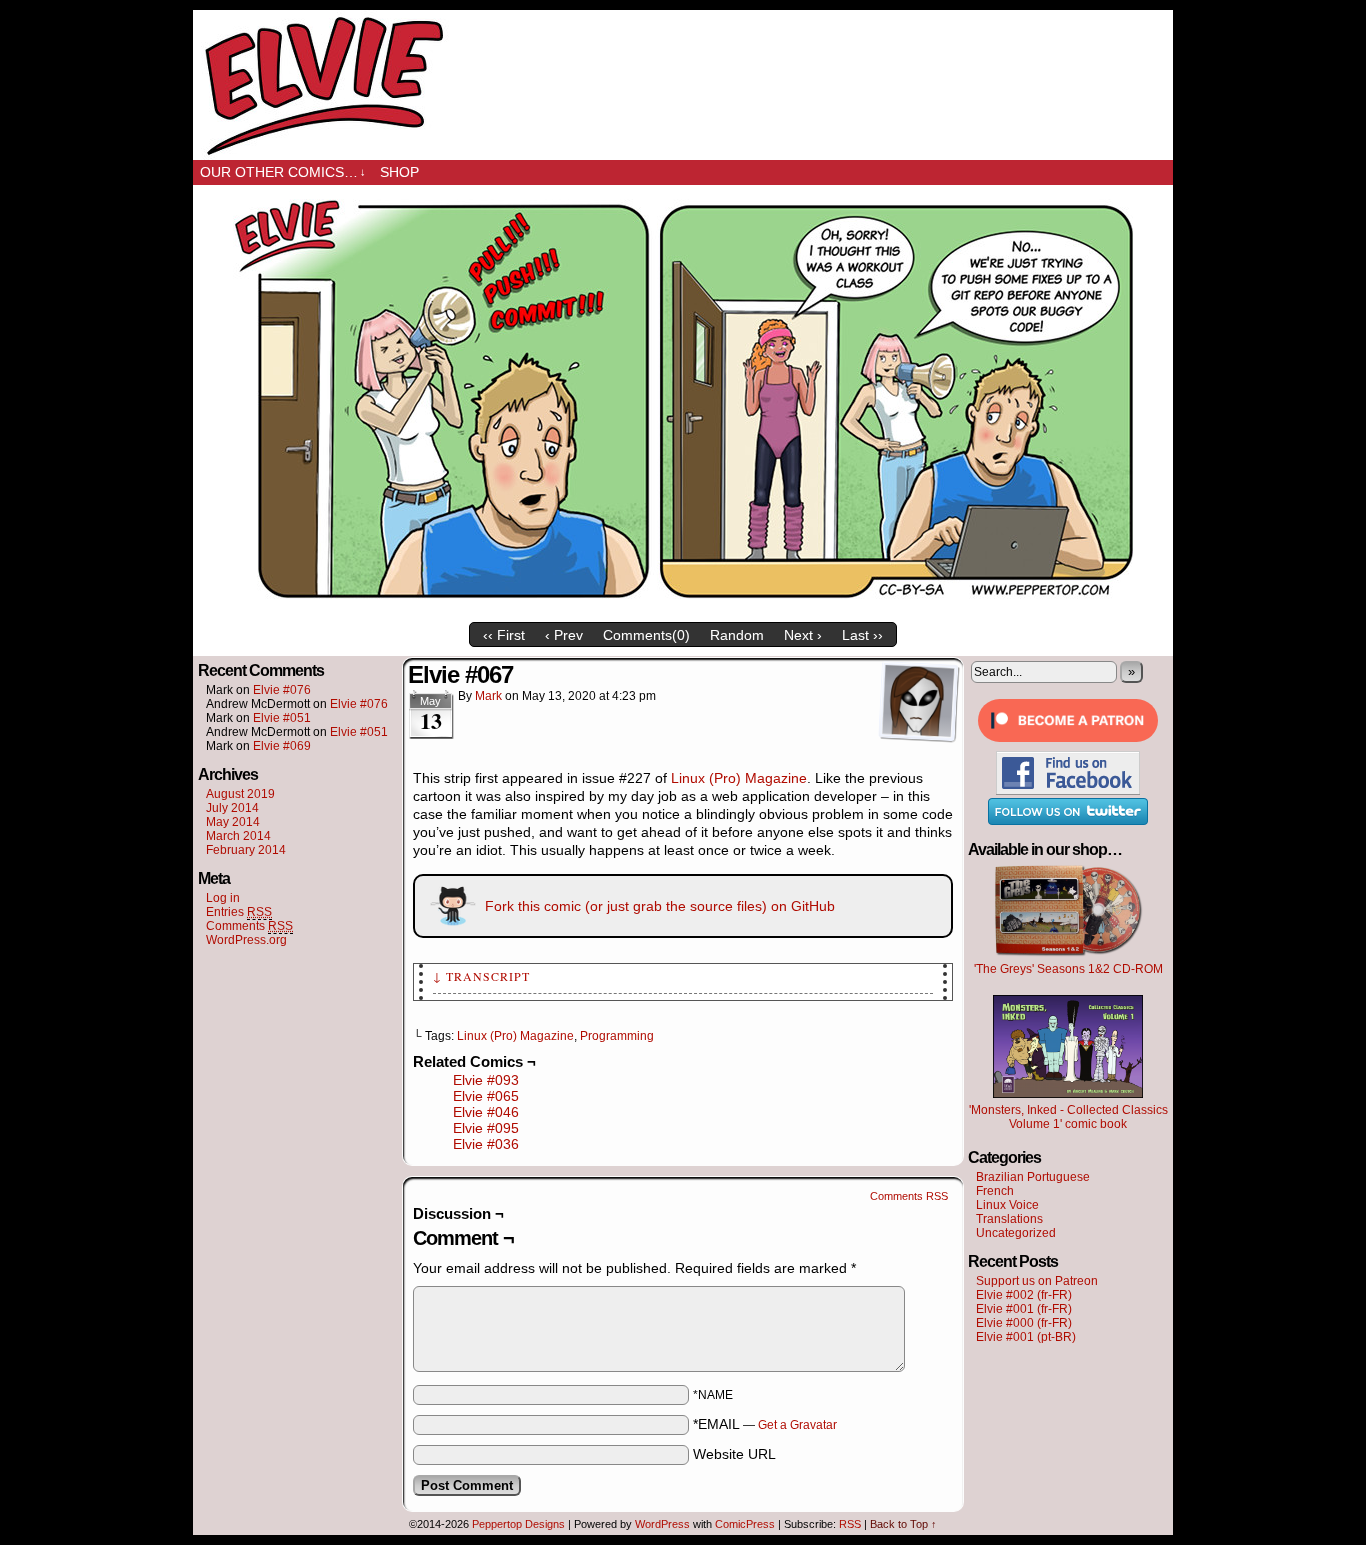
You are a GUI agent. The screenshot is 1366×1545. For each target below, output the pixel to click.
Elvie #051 (282, 718)
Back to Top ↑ (903, 1524)
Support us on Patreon (1037, 1281)
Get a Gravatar (797, 1425)
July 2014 (232, 808)
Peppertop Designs (518, 1524)
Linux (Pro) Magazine (739, 778)
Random (737, 635)
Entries (239, 912)
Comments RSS (909, 1196)
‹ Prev (564, 635)
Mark (488, 696)
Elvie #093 (486, 1080)
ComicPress (745, 1524)
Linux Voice (1007, 1205)
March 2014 (238, 836)
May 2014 (233, 822)
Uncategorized (1016, 1233)
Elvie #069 (282, 746)
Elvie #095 (486, 1128)
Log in (223, 898)
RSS (850, 1524)
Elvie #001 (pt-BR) (1026, 1337)
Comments (249, 926)
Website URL (734, 1454)
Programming (617, 1036)
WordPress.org (246, 940)
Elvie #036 (486, 1144)
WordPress (662, 1524)
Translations (1009, 1219)
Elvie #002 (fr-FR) (1024, 1295)
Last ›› (862, 635)
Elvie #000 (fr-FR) (1024, 1323)
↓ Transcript (481, 976)
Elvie (683, 85)
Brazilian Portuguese (1033, 1177)
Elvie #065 (486, 1096)
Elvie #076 (282, 690)
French (995, 1191)
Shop (399, 172)
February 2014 (246, 850)
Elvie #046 (486, 1112)
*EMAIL (765, 1424)
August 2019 (240, 794)
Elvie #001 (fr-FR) (1024, 1309)
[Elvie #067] (683, 608)
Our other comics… (283, 172)
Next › (803, 635)
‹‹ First (504, 635)
